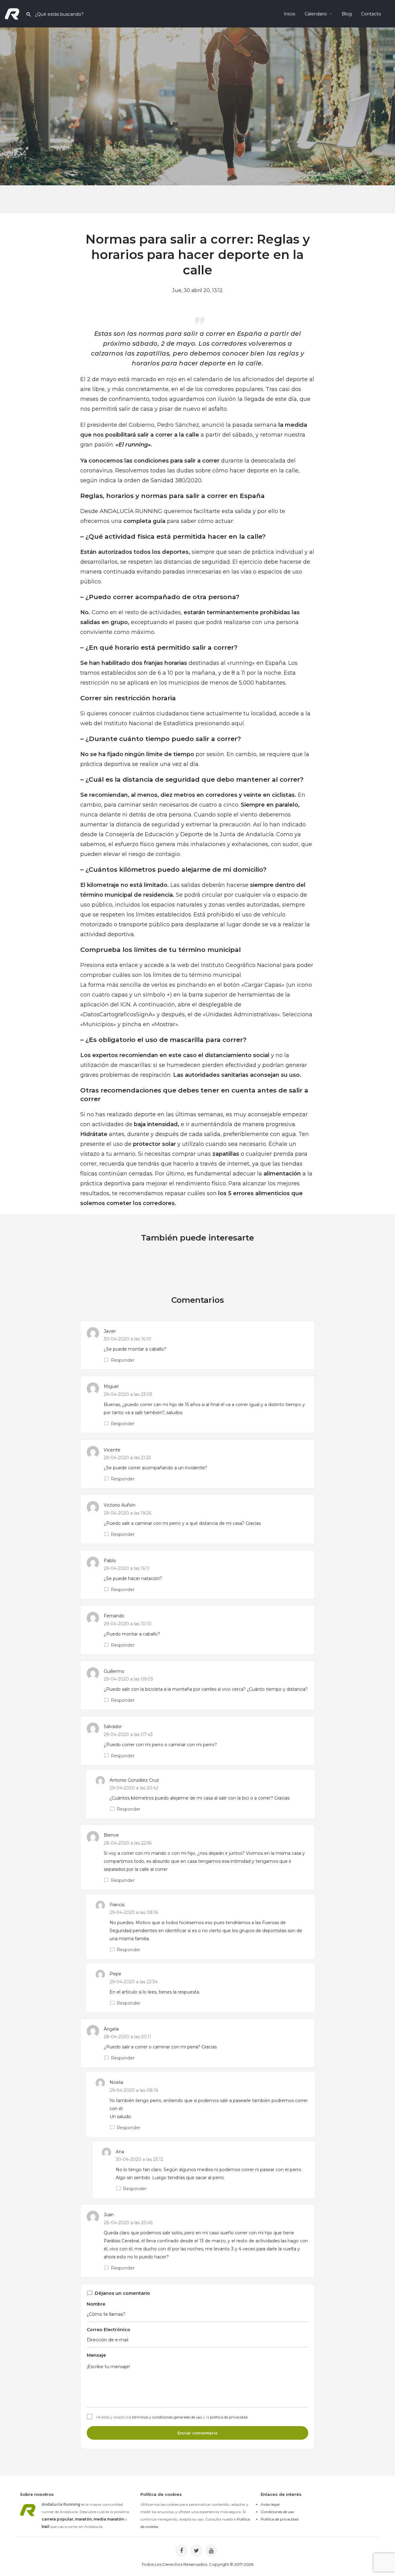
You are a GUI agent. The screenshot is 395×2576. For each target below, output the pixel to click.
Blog (347, 14)
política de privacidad (229, 2417)
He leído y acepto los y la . (172, 2417)
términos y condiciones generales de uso (167, 2417)
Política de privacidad (280, 2519)
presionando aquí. (220, 723)
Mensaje (96, 2355)
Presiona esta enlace (109, 965)
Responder (123, 1360)
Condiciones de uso (277, 2512)
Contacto (371, 14)
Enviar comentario (197, 2433)
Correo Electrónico (108, 2330)
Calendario (316, 14)
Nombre (96, 2304)
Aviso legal (270, 2504)
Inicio (290, 14)
